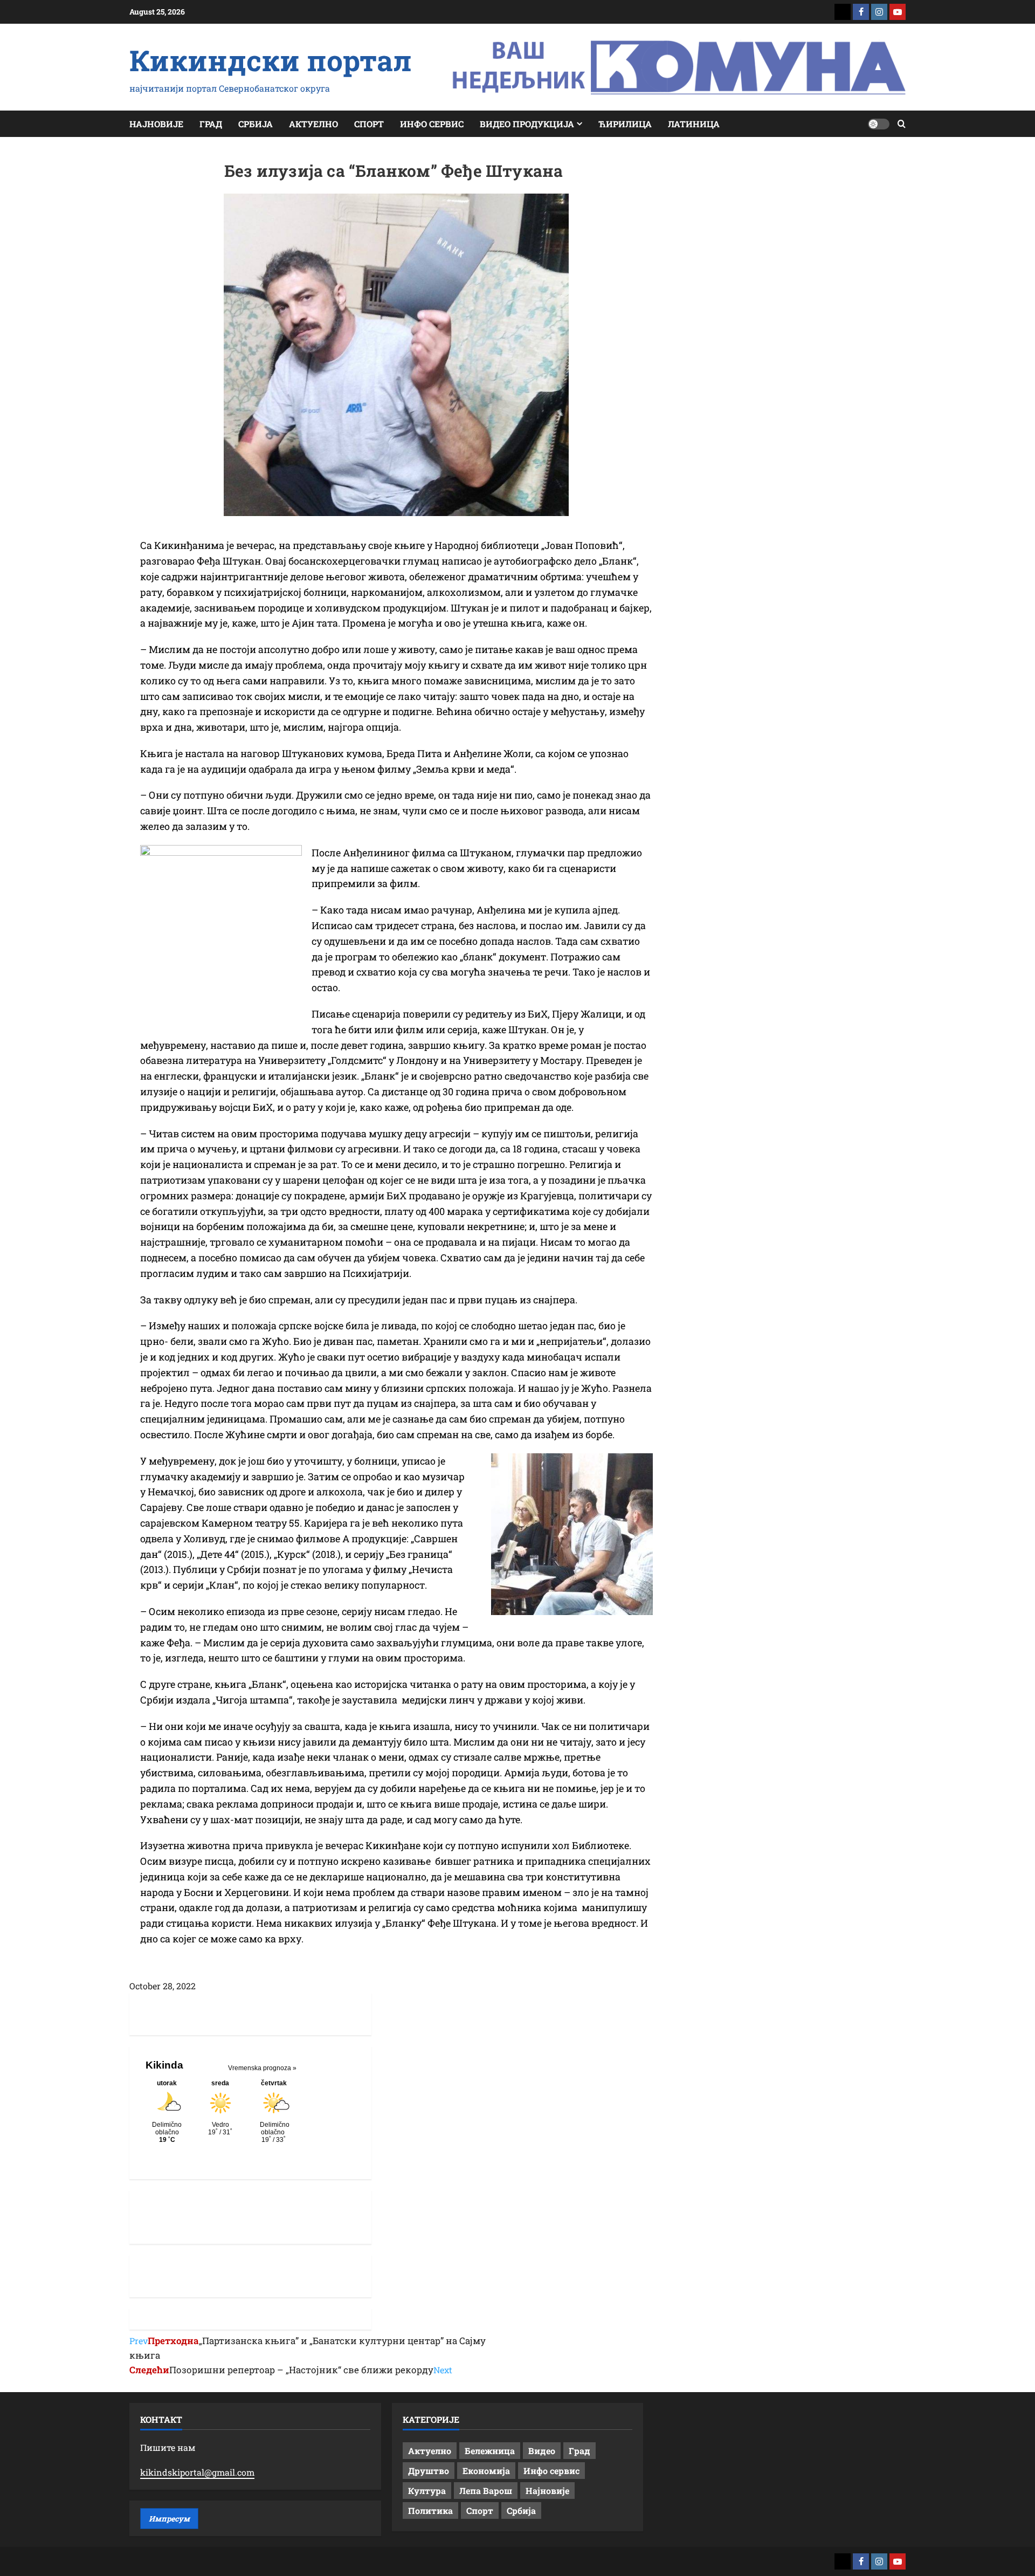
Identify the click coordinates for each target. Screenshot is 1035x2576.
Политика (430, 2510)
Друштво (429, 2471)
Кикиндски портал (271, 60)
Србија (256, 124)
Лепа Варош (486, 2491)
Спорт (369, 124)
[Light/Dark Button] (879, 124)
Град (211, 124)
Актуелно (313, 124)
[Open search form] (902, 124)
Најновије (156, 124)
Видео (542, 2451)
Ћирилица (625, 124)
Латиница (694, 124)
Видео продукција (527, 124)
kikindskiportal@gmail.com (197, 2472)
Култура (427, 2491)
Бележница (490, 2451)
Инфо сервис (432, 124)
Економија (486, 2471)
